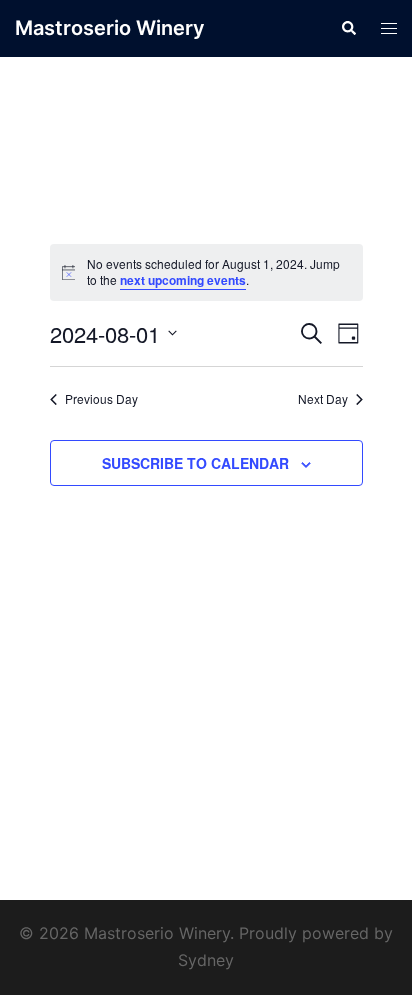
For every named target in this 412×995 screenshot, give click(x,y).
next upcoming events (183, 280)
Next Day (323, 399)
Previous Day (101, 399)
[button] (348, 28)
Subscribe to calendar (195, 463)
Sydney (206, 960)
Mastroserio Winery (110, 28)
